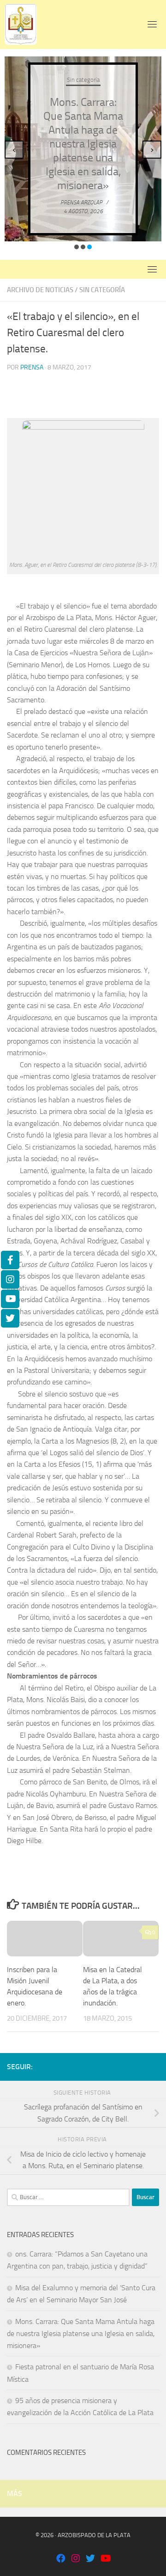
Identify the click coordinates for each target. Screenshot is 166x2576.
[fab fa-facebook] (61, 2559)
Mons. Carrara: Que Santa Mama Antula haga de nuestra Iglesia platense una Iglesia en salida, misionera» (83, 144)
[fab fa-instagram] (76, 2559)
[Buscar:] (68, 2197)
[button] (77, 247)
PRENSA (32, 367)
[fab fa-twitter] (90, 2559)
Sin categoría (83, 80)
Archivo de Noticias (40, 290)
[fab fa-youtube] (105, 2559)
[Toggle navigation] (152, 24)
